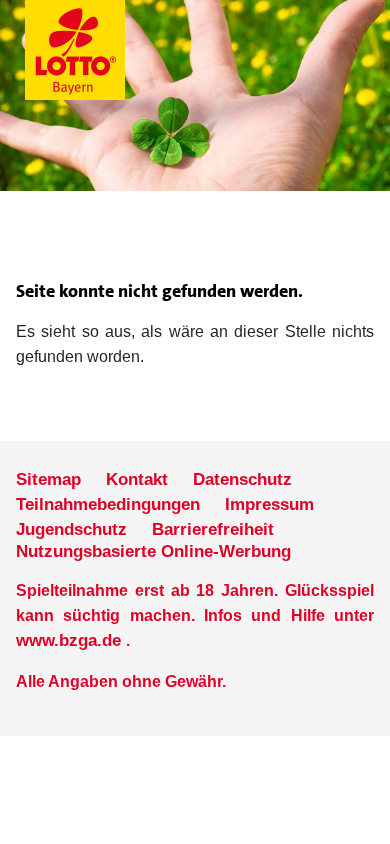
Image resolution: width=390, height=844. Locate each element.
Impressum (269, 504)
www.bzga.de (68, 640)
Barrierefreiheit (213, 529)
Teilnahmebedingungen (108, 504)
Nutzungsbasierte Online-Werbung (153, 551)
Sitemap (48, 479)
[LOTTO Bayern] (125, 50)
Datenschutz (242, 479)
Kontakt (137, 479)
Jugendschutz (71, 529)
